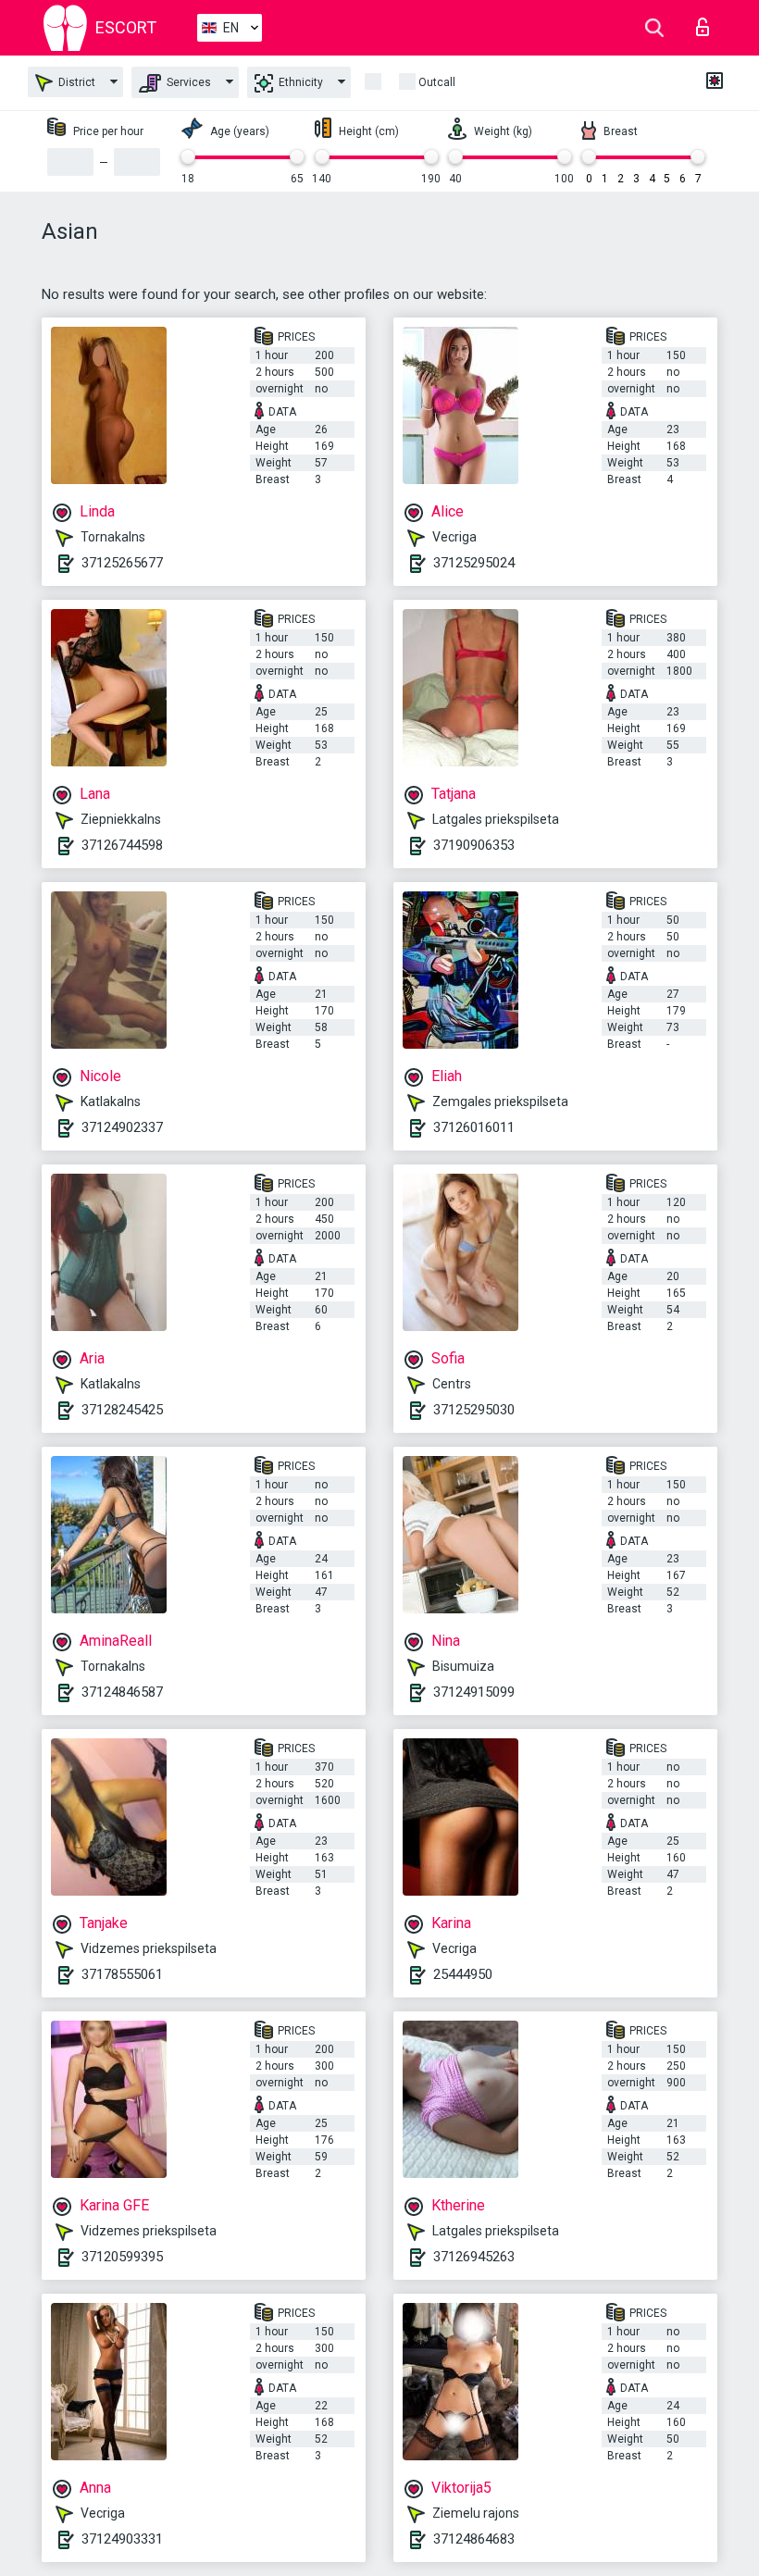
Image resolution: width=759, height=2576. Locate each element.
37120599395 (122, 2257)
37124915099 (474, 1692)
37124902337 (122, 1127)
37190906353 (474, 845)
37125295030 (474, 1410)
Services (187, 82)
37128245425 (122, 1410)
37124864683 (474, 2539)
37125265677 (122, 563)
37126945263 (474, 2257)
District (75, 82)
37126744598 (122, 845)
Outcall (437, 82)
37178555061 (122, 1974)
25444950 (463, 1974)
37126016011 (474, 1127)
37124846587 (122, 1692)
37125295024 (474, 563)
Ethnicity (299, 82)
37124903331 (122, 2539)
